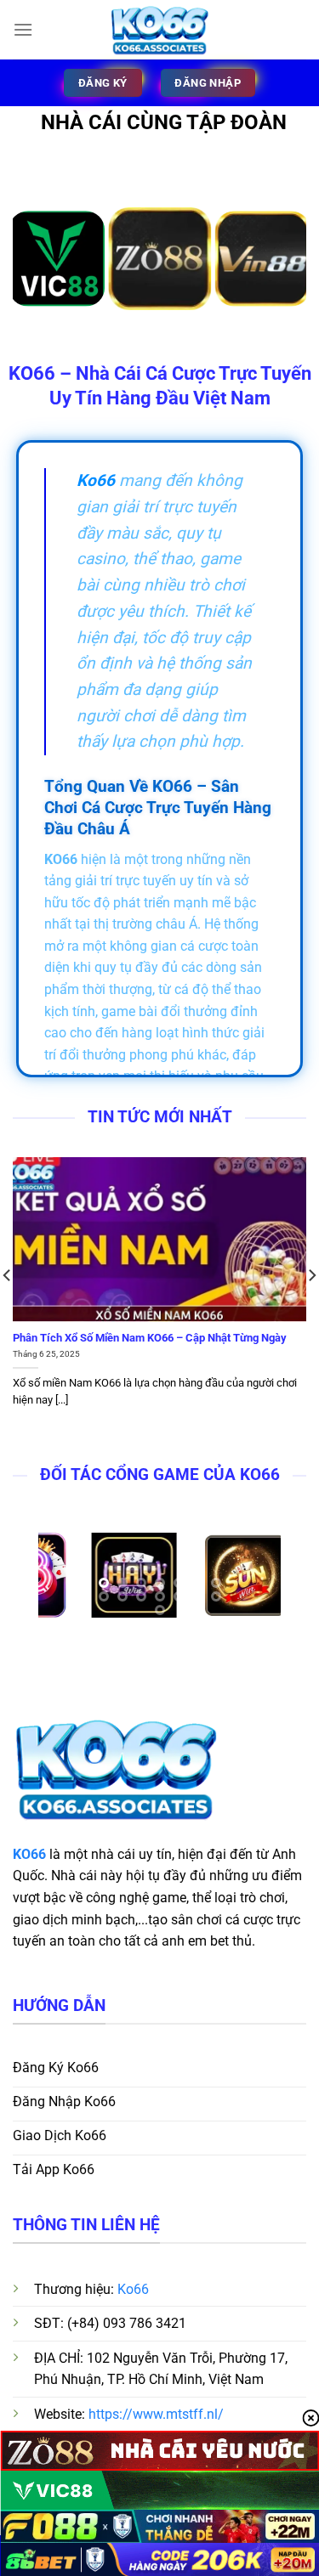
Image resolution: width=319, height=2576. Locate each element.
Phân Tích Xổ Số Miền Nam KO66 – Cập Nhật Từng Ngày (150, 1338)
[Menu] (23, 29)
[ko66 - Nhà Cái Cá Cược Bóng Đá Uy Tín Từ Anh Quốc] (160, 30)
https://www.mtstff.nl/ (156, 2414)
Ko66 (133, 2289)
